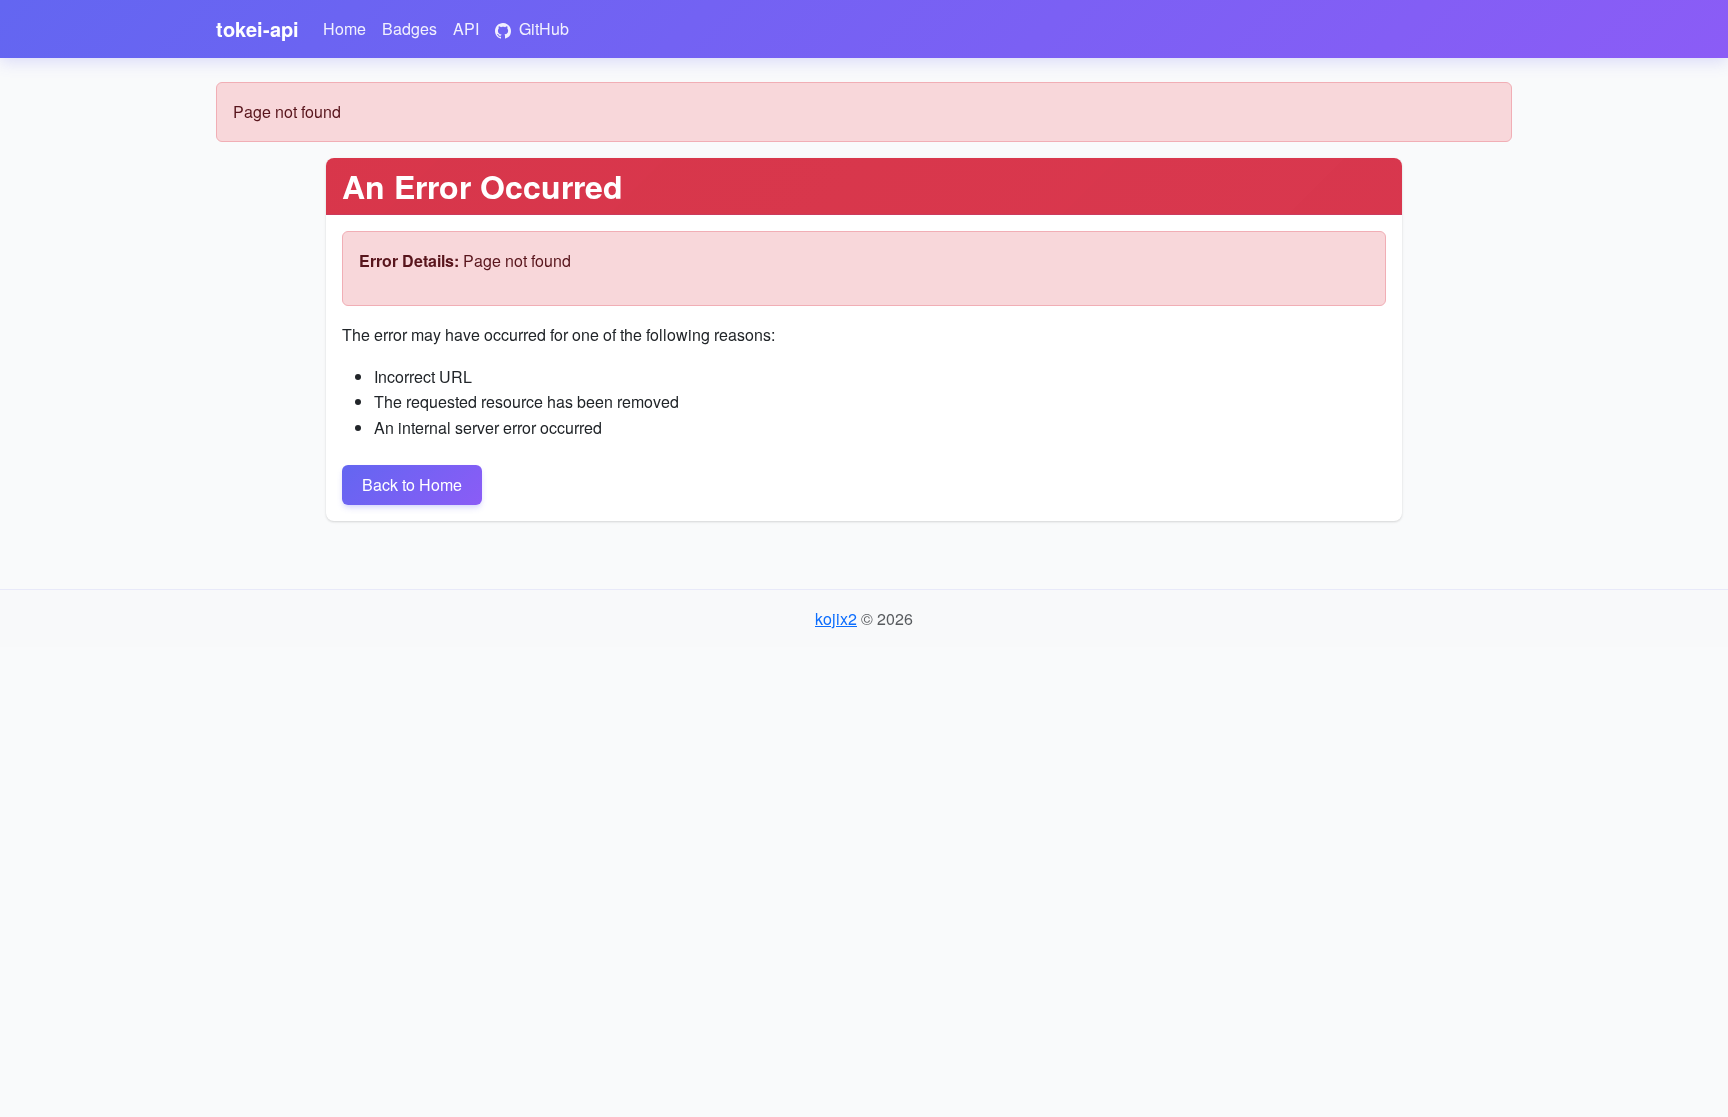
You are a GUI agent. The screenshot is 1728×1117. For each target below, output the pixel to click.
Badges (409, 28)
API (466, 28)
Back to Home (412, 484)
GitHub (542, 28)
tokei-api (257, 28)
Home (344, 28)
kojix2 (836, 618)
